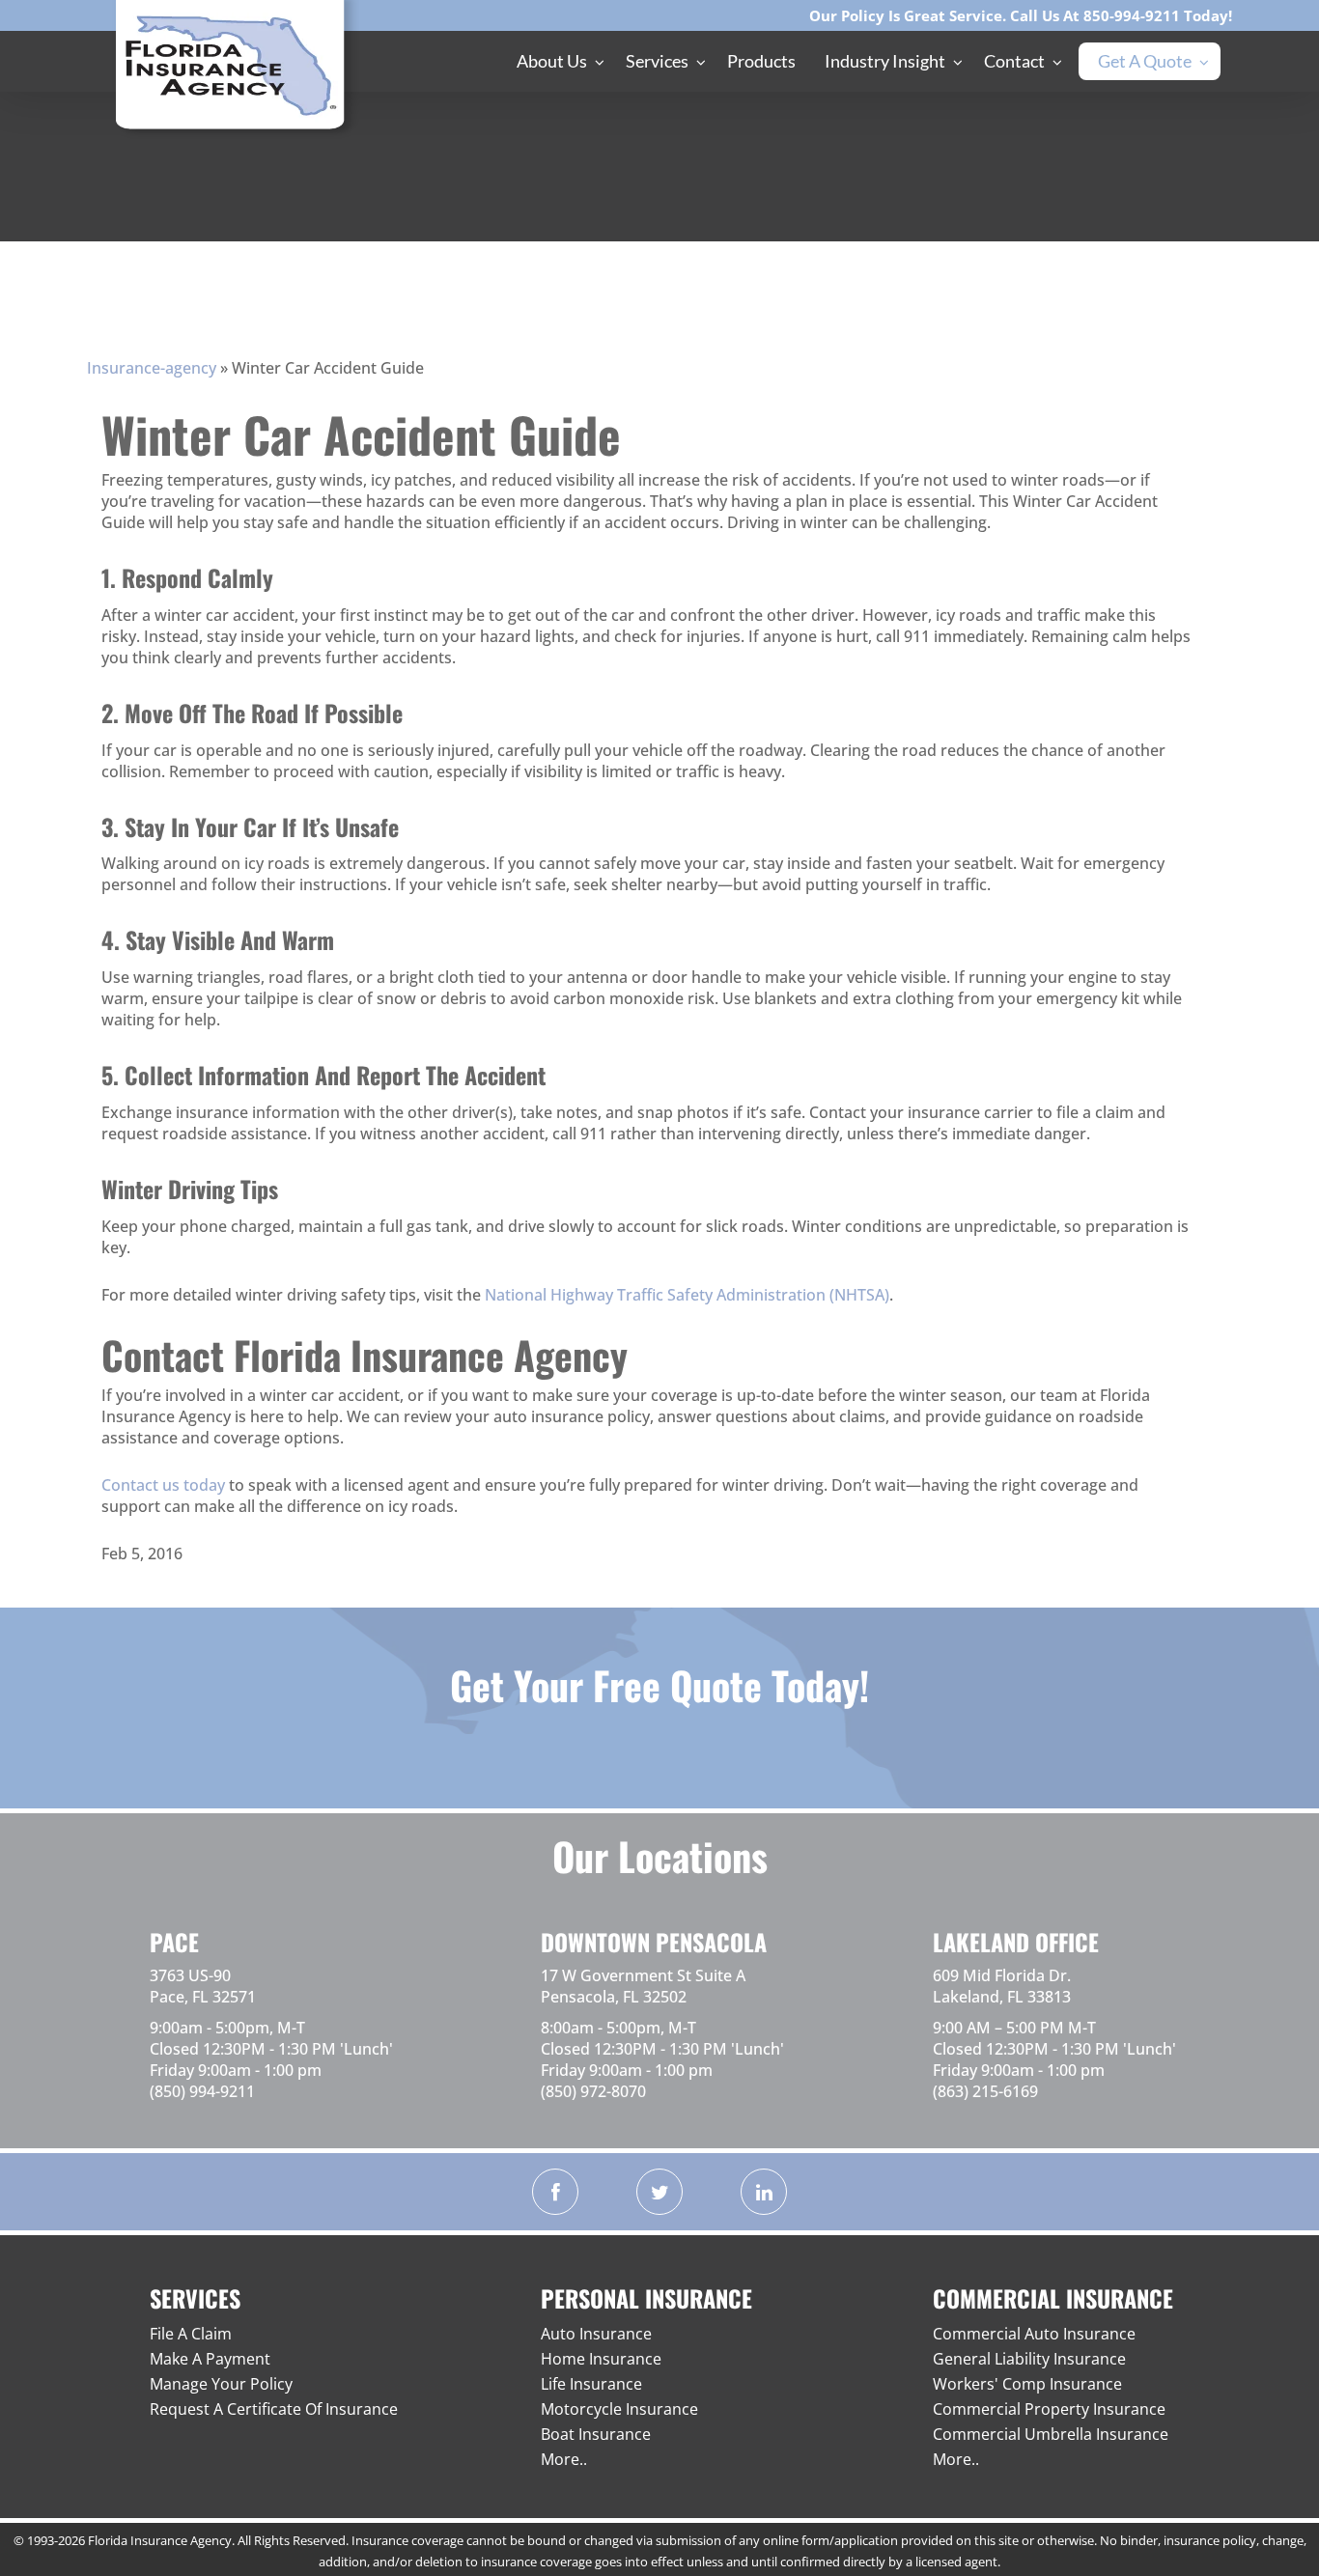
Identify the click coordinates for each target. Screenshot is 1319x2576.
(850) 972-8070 (593, 2091)
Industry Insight (885, 61)
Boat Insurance (596, 2434)
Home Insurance (601, 2359)
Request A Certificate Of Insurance (274, 2409)
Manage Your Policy (221, 2384)
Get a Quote (1145, 61)
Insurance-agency (152, 368)
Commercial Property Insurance (1049, 2409)
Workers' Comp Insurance (1027, 2384)
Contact (1014, 61)
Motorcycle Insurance (619, 2409)
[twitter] (659, 2192)
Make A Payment (210, 2359)
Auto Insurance (596, 2334)
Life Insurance (591, 2384)
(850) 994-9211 (202, 2091)
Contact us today (165, 1485)
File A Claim (191, 2334)
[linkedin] (764, 2192)
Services (657, 61)
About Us (552, 61)
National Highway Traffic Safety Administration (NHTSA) (687, 1295)
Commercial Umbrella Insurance (1051, 2434)
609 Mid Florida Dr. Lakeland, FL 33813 (1002, 1986)
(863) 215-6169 (985, 2091)
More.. (564, 2459)
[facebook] (555, 2192)
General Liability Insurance (1029, 2359)
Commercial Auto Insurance (1034, 2334)
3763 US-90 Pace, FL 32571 (203, 1986)
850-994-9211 (1132, 15)
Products (761, 61)
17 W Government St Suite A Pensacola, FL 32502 (643, 1986)
